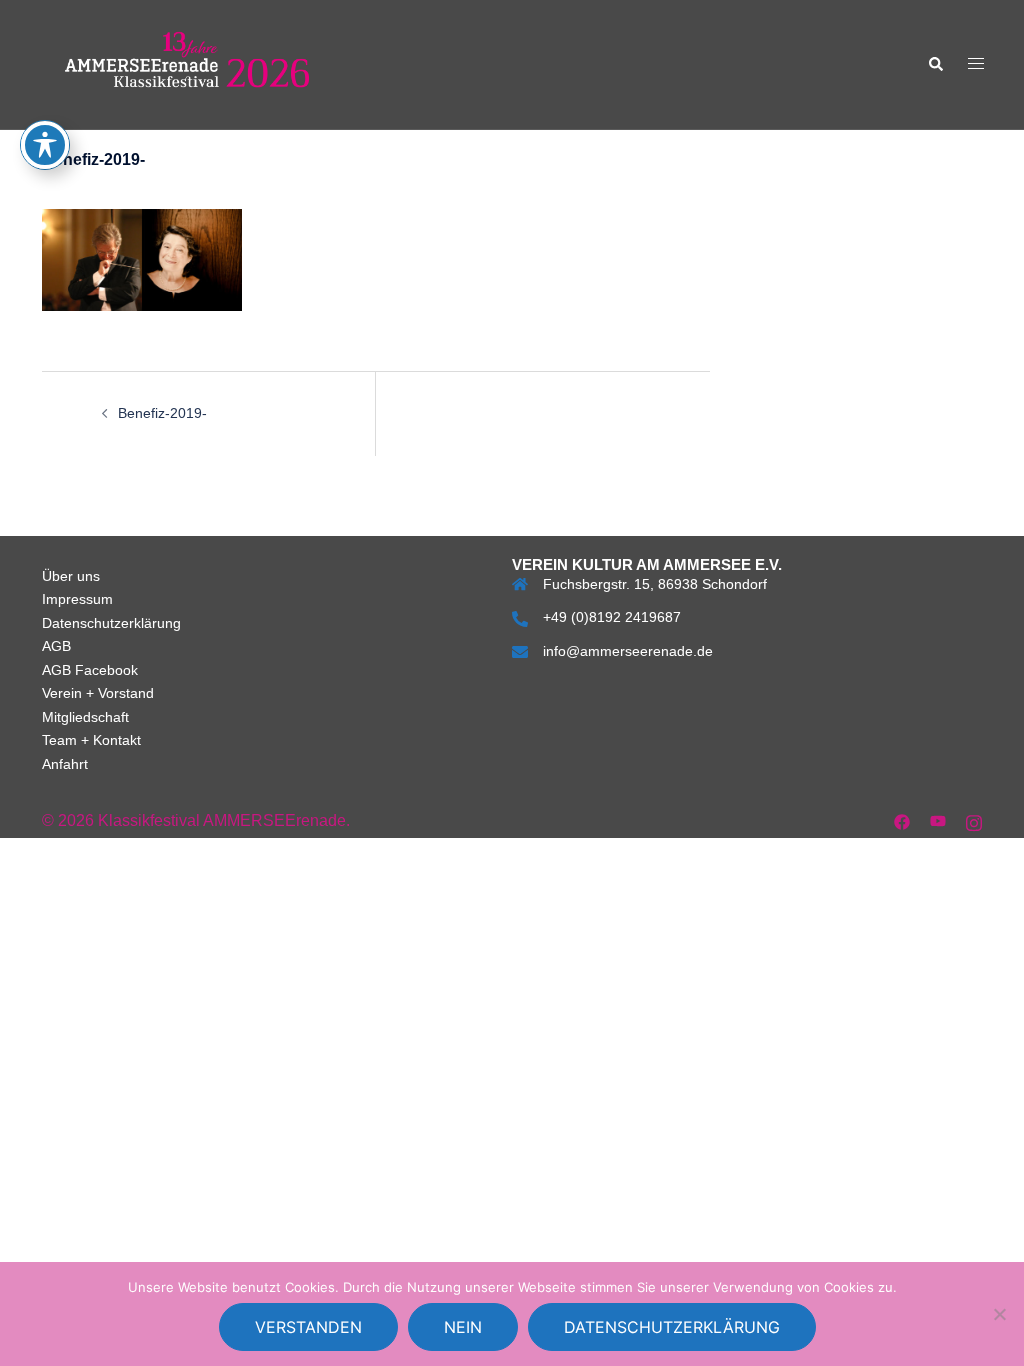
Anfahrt (65, 764)
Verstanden (308, 1327)
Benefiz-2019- (162, 413)
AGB (56, 646)
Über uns (71, 576)
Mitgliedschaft (85, 717)
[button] (935, 64)
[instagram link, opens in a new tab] (974, 820)
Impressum (77, 599)
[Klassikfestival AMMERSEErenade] (187, 63)
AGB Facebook (90, 670)
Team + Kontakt (91, 740)
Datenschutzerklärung (111, 623)
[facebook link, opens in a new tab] (902, 820)
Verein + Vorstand (98, 693)
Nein (463, 1327)
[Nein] (999, 1314)
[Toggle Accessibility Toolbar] (45, 145)
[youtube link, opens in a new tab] (938, 820)
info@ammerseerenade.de (628, 651)
